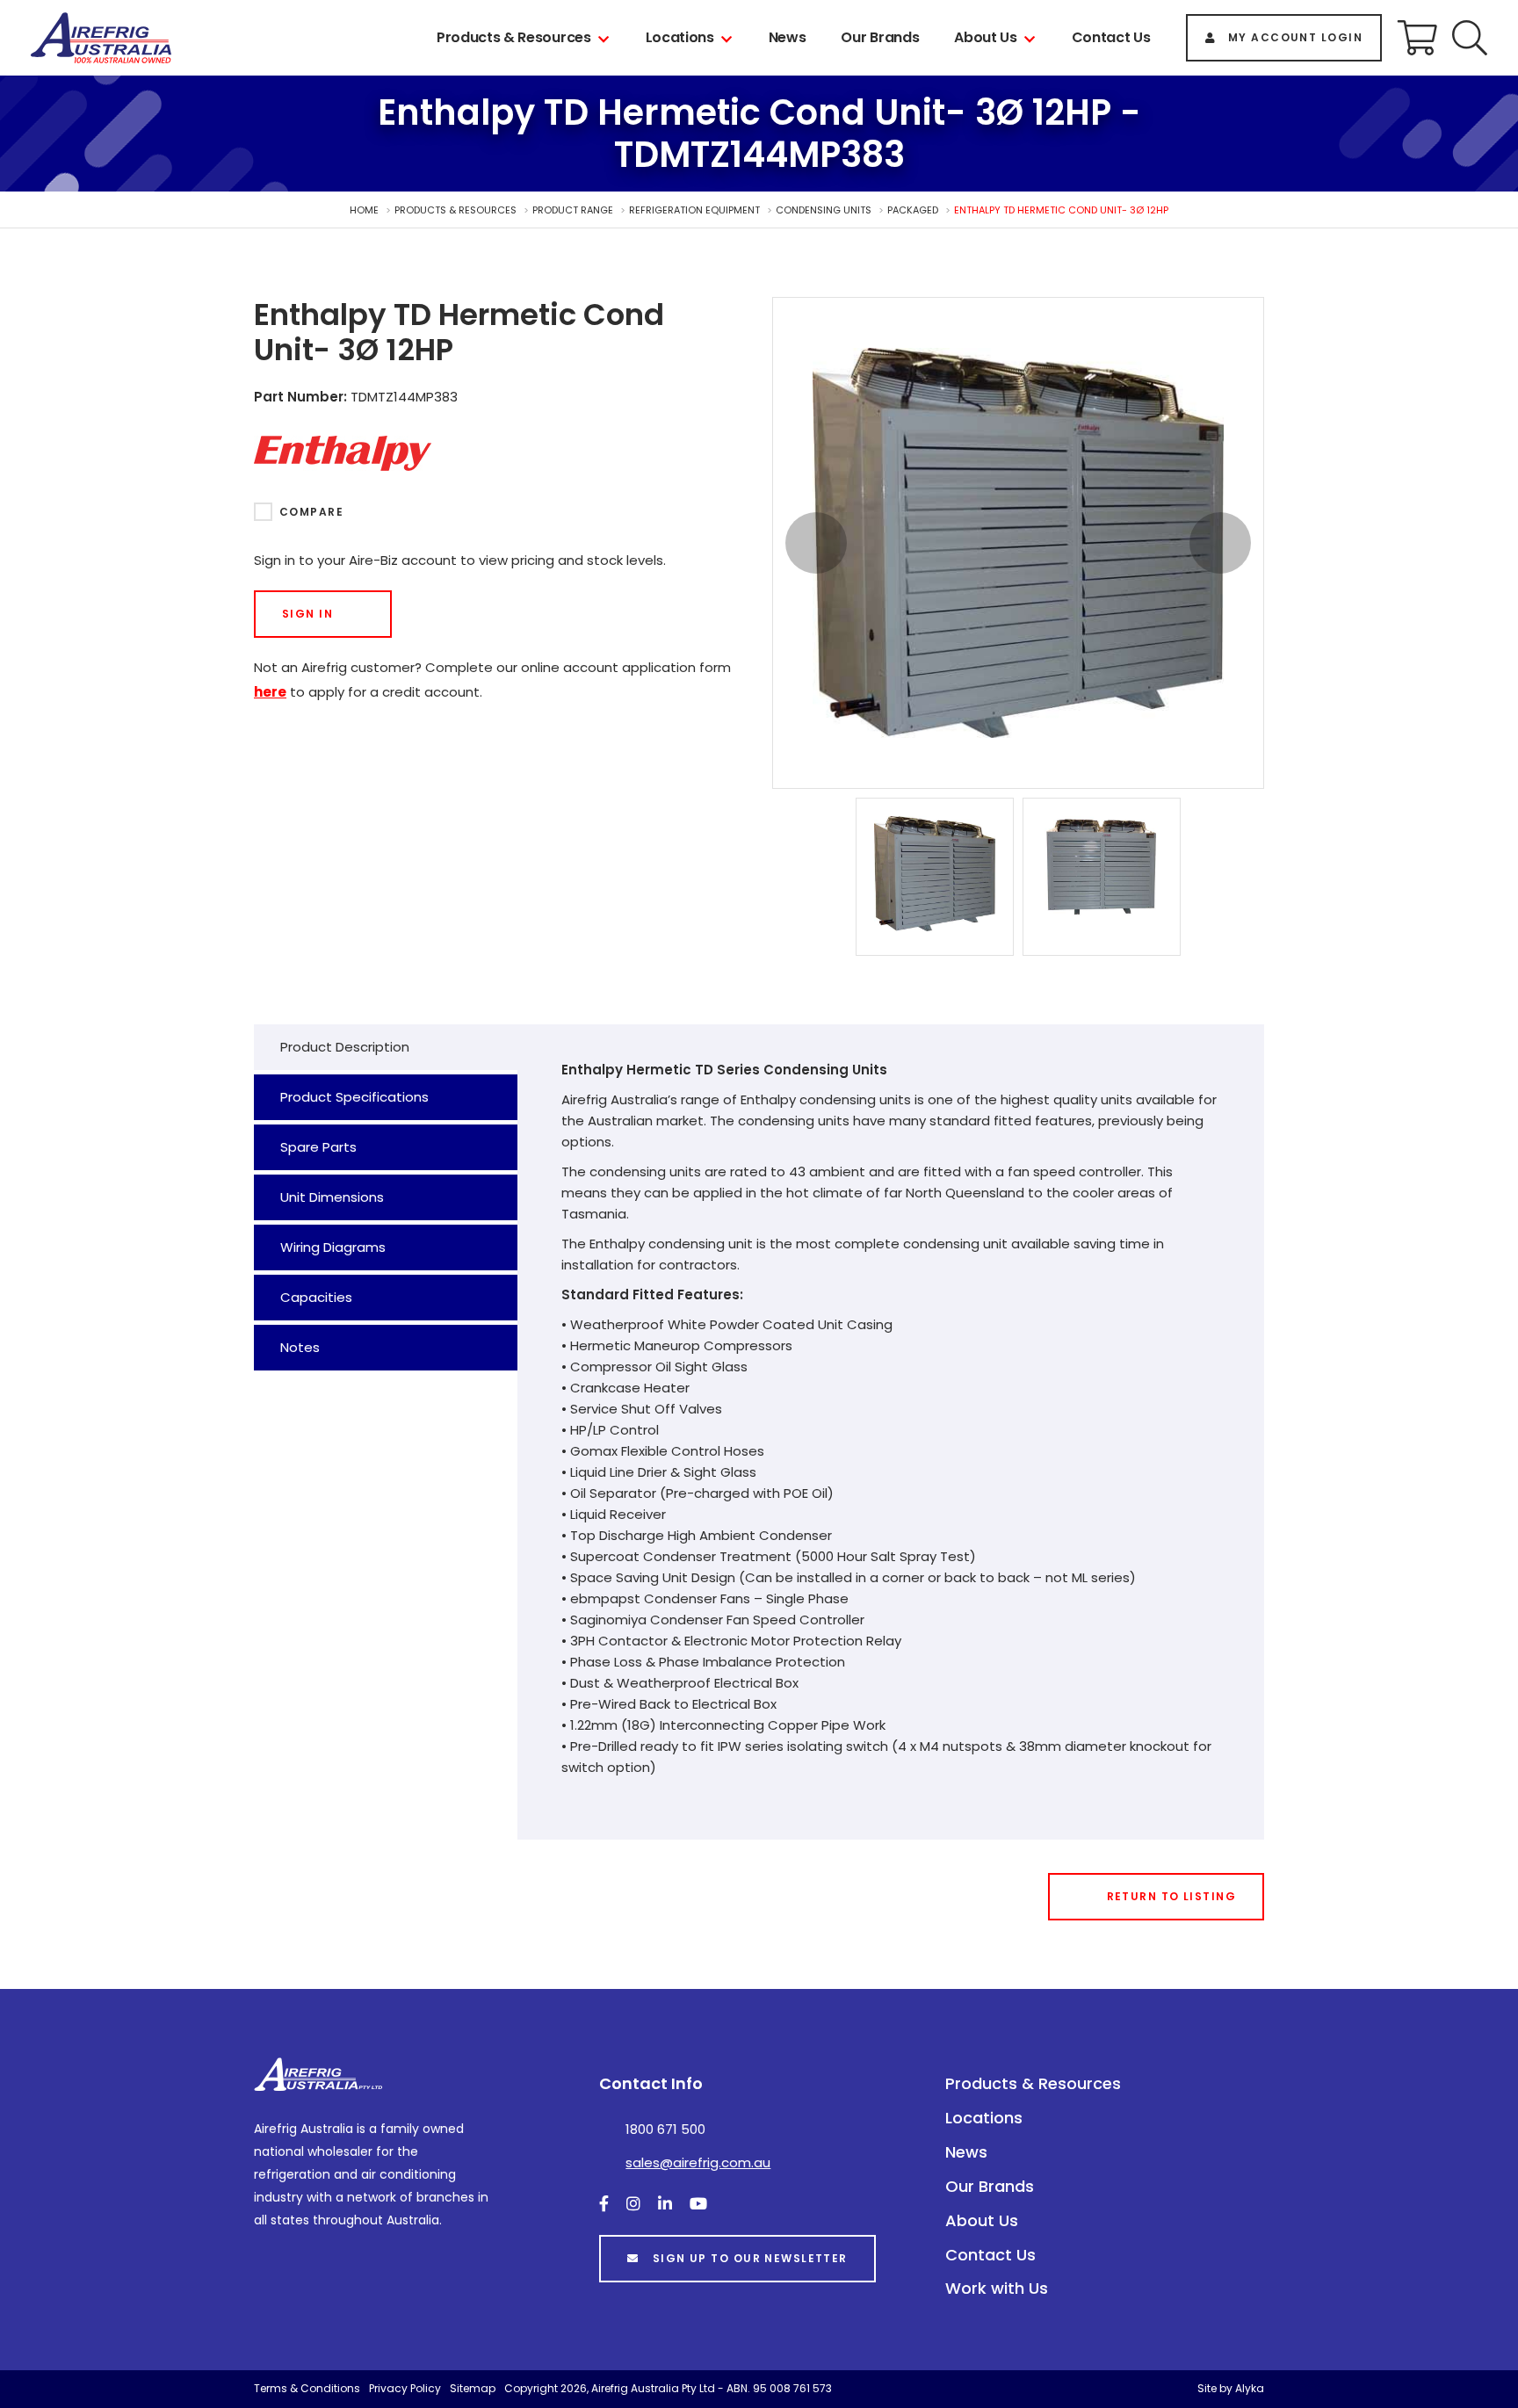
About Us (985, 37)
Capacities (316, 1297)
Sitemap (473, 2388)
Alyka (1250, 2388)
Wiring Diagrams (333, 1247)
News (788, 37)
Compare (311, 512)
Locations (680, 37)
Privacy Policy (405, 2388)
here (270, 692)
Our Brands (880, 37)
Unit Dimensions (332, 1197)
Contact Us (1111, 37)
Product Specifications (354, 1097)
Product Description (345, 1047)
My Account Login (1295, 37)
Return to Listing (1171, 1896)
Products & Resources (514, 37)
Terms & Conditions (307, 2388)
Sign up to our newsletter (750, 2258)
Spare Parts (318, 1147)
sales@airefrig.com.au (698, 2162)
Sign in (307, 614)
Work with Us (997, 2288)
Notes (300, 1347)
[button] (1470, 38)
